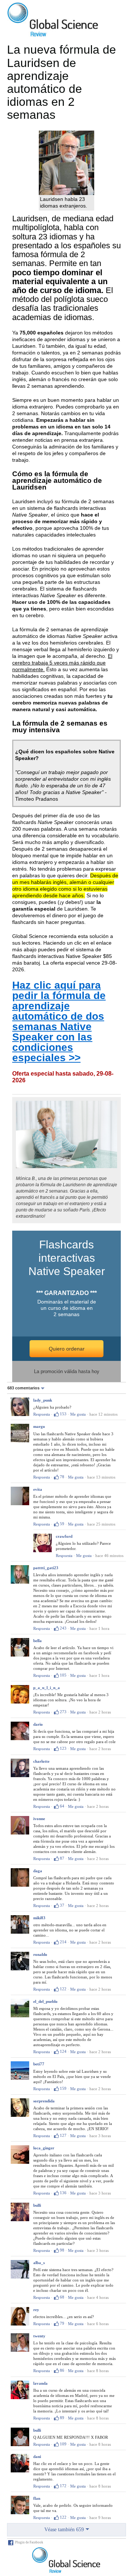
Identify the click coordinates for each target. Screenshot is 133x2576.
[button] (27, 1388)
